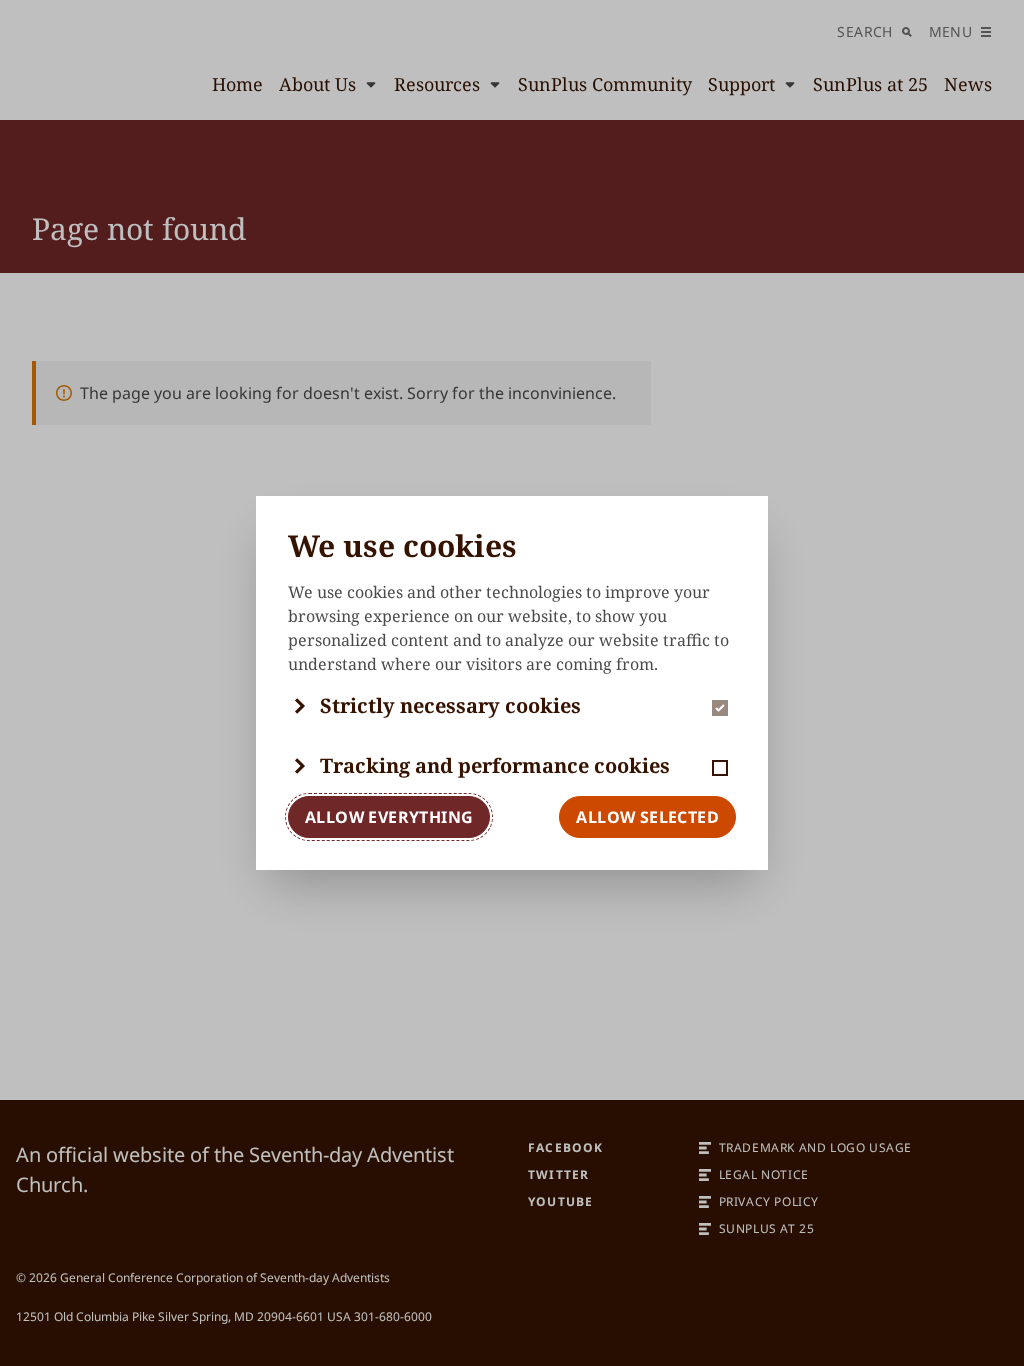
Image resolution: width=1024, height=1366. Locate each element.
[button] (512, 706)
